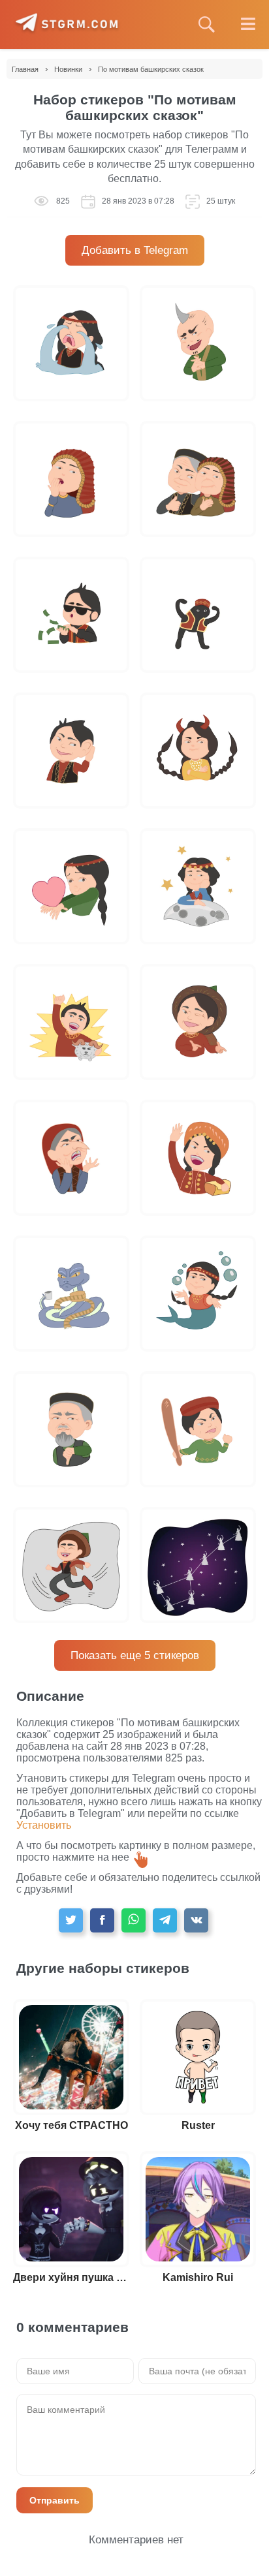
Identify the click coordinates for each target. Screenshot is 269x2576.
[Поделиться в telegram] (165, 1920)
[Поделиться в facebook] (102, 1920)
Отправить (55, 2500)
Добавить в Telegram (135, 250)
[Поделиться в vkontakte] (196, 1920)
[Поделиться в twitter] (71, 1920)
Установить (44, 1825)
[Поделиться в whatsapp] (134, 1920)
